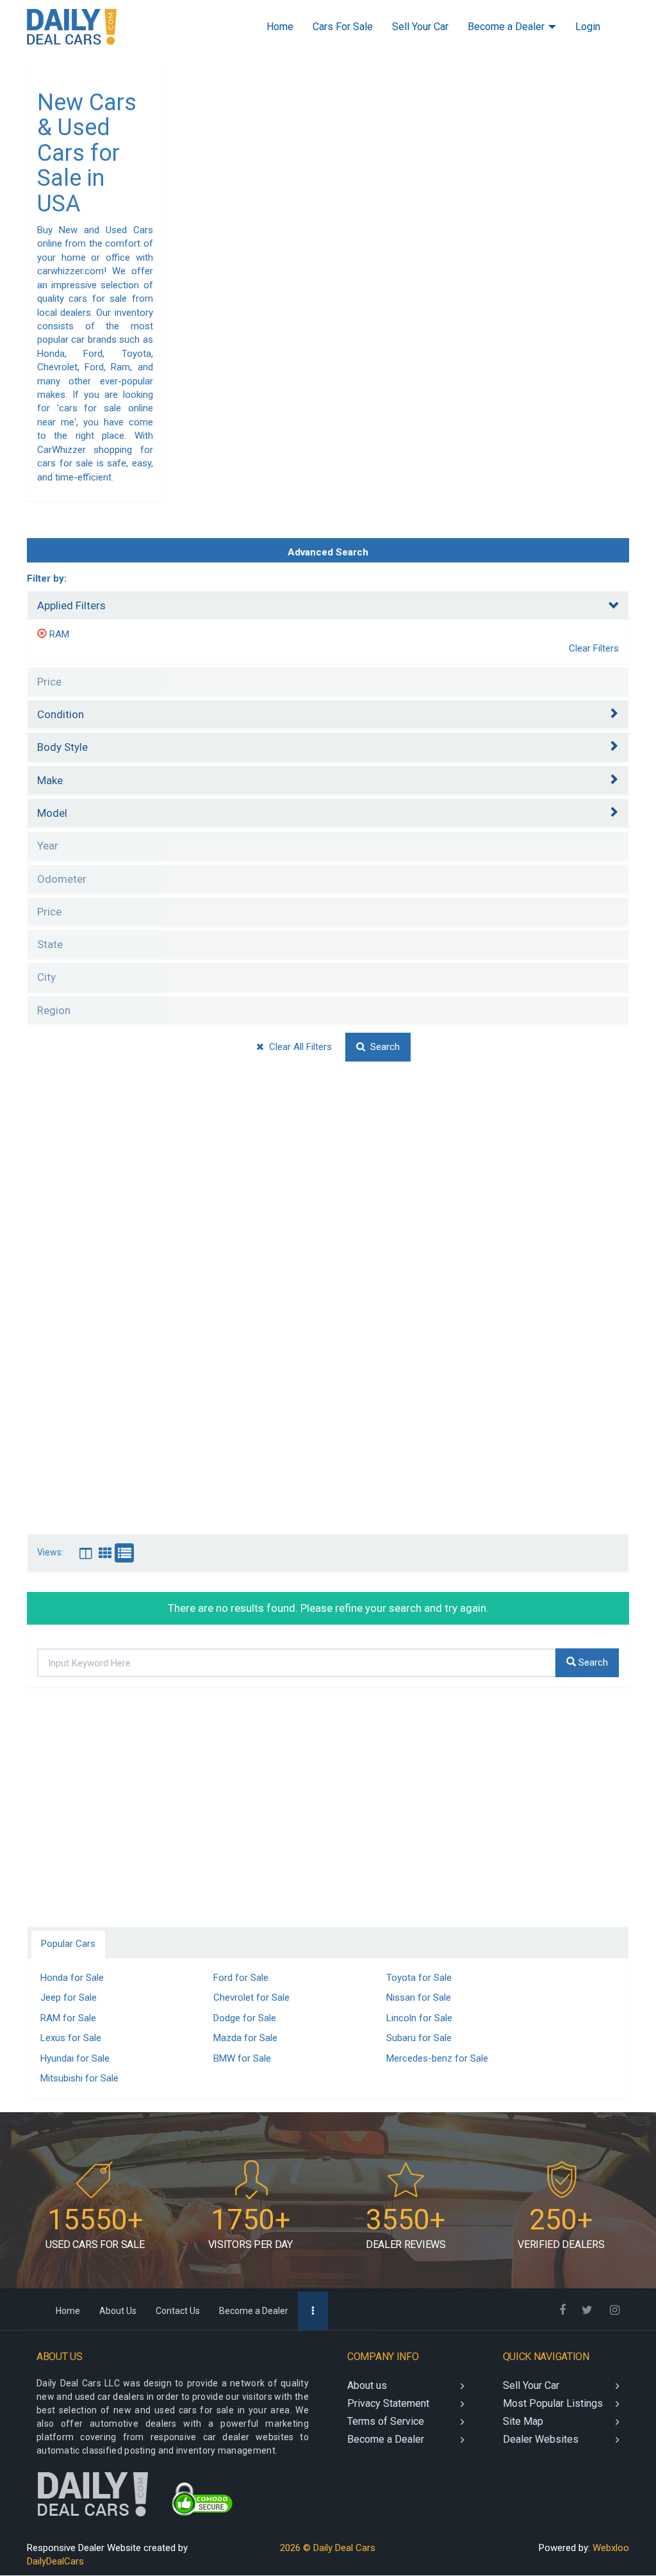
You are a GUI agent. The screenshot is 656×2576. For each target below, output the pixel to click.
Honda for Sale (72, 1978)
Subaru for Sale (419, 2038)
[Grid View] (86, 1553)
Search (382, 1047)
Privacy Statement (388, 2403)
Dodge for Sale (245, 2018)
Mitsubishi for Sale (79, 2078)
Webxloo (611, 2548)
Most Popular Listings (553, 2403)
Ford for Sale (241, 1978)
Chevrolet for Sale (251, 1998)
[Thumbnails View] (105, 1553)
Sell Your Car (420, 27)
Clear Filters (594, 648)
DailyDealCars (55, 2561)
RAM (59, 634)
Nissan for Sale (419, 1998)
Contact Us (178, 2311)
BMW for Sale (242, 2058)
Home (280, 27)
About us (367, 2385)
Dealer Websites (541, 2439)
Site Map (523, 2421)
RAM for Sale (68, 2018)
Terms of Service (386, 2421)
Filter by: (47, 578)
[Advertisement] (328, 1195)
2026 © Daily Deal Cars (328, 2548)
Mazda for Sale (245, 2038)
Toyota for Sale (419, 1978)
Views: (50, 1553)
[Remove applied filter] (43, 634)
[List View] (124, 1553)
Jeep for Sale (69, 1998)
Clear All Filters (298, 1047)
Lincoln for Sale (419, 2018)
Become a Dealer (507, 27)
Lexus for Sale (71, 2038)
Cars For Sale (343, 27)
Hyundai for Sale (75, 2058)
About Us (118, 2311)
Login (588, 27)
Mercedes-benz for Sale (437, 2058)
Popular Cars (68, 1944)
